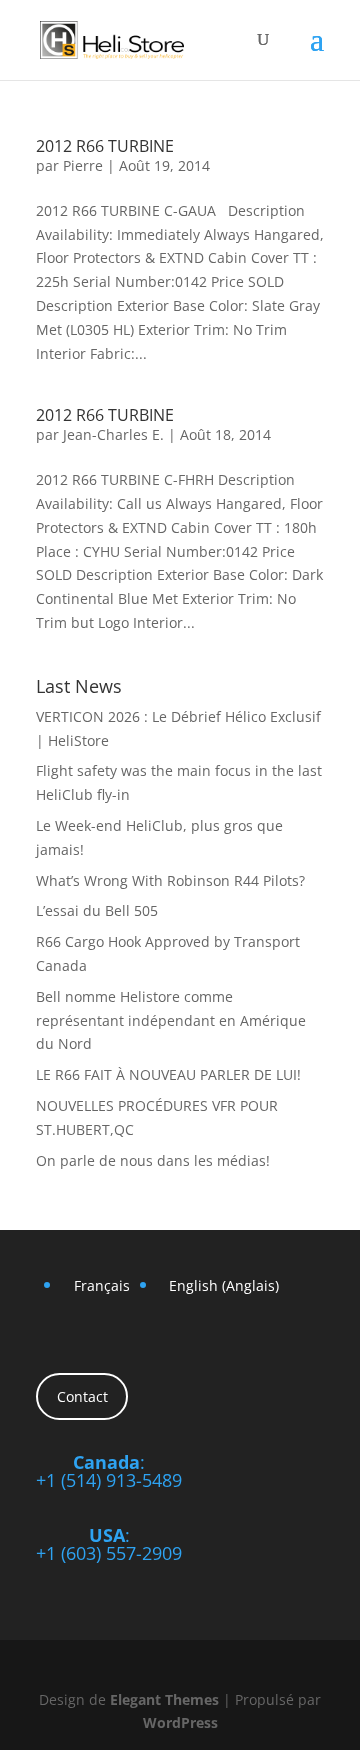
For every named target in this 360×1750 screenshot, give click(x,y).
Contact (82, 1396)
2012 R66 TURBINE (105, 146)
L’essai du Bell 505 (97, 910)
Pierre (83, 165)
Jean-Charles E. (113, 434)
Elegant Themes (164, 1699)
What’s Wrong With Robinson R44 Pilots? (170, 880)
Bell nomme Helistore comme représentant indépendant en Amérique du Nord (171, 1020)
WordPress (180, 1722)
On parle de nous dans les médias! (153, 1160)
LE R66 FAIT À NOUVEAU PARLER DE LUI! (168, 1074)
